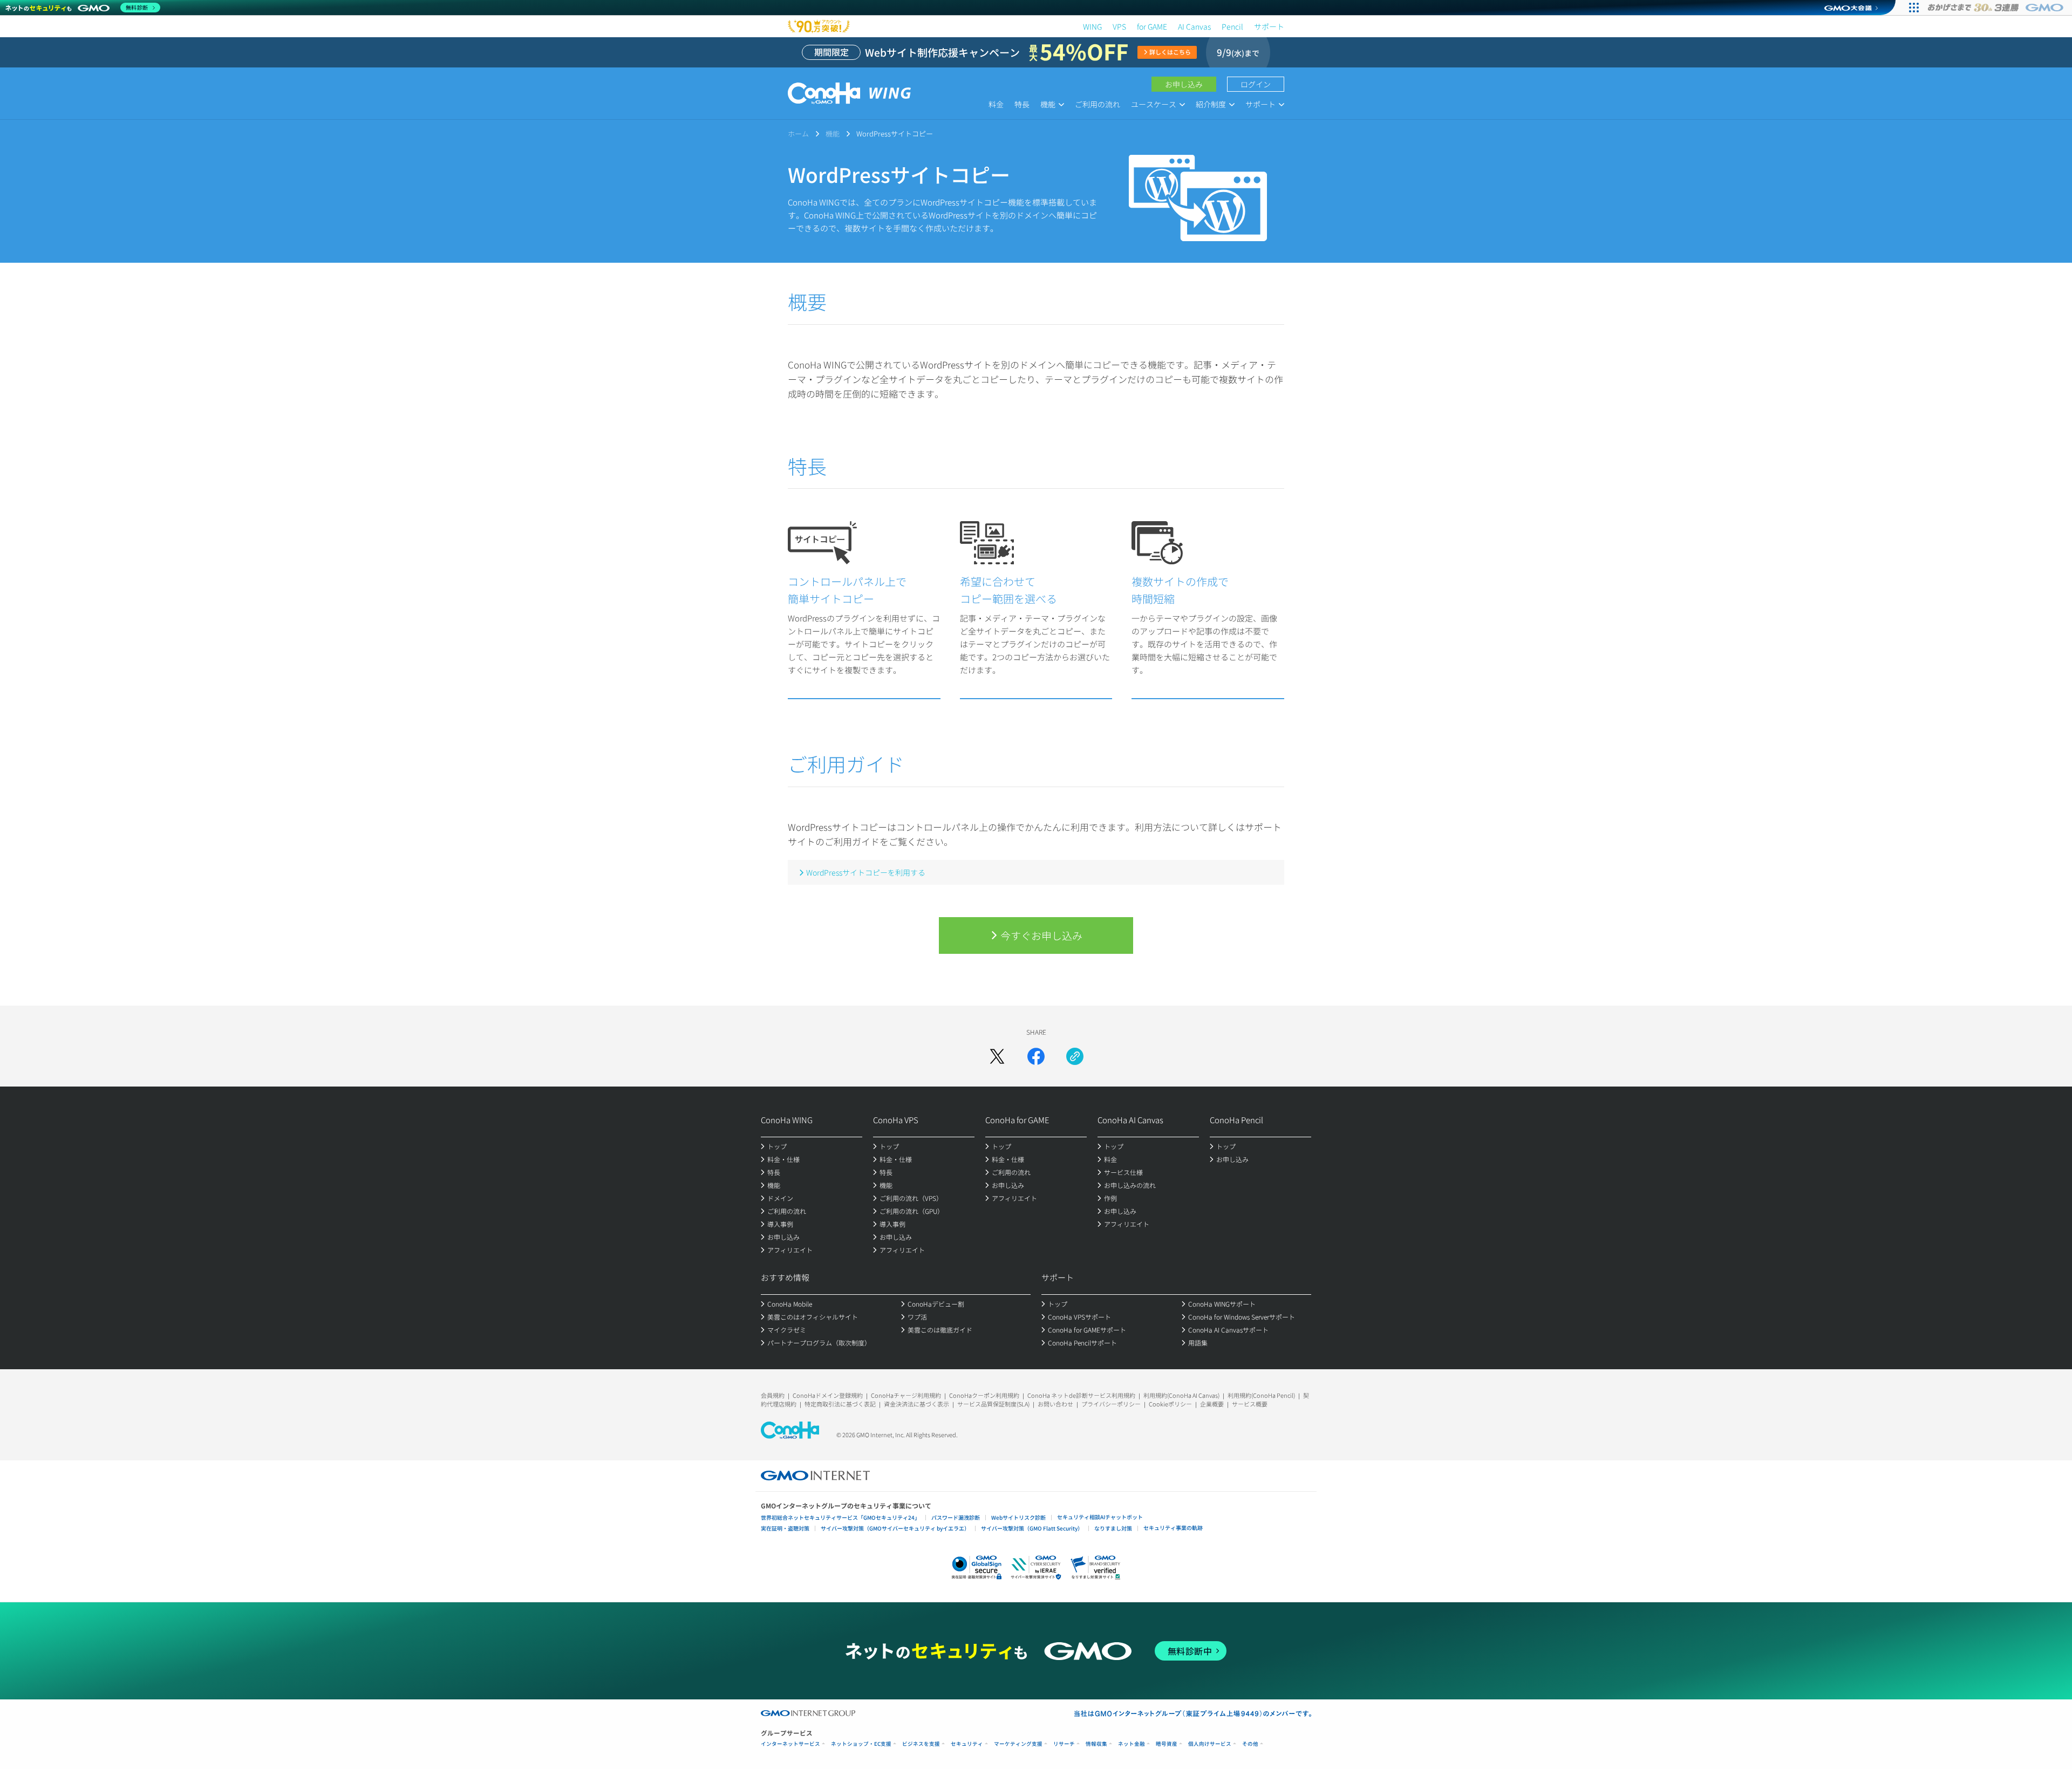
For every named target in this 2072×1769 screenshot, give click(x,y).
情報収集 (1096, 1744)
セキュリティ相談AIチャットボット (1100, 1517)
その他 (1250, 1744)
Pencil (1232, 26)
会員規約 (773, 1395)
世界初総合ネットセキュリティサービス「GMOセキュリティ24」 (840, 1517)
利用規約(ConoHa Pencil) (1261, 1395)
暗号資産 (1167, 1744)
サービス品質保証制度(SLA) (993, 1404)
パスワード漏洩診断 (956, 1517)
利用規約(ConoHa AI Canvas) (1181, 1395)
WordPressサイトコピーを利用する (866, 872)
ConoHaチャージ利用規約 (906, 1395)
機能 (833, 134)
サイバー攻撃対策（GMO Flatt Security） (1032, 1528)
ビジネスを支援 (921, 1744)
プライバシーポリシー (1111, 1404)
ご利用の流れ (1098, 104)
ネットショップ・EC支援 (861, 1744)
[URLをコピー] (1075, 1056)
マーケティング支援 (1018, 1744)
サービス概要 (1250, 1404)
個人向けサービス (1210, 1744)
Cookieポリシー (1170, 1404)
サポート (1269, 26)
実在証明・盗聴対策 (785, 1528)
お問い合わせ (1055, 1404)
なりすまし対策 (1113, 1528)
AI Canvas (1194, 26)
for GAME (1152, 26)
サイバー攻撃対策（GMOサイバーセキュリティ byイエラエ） (895, 1528)
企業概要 (1212, 1404)
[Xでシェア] (997, 1056)
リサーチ (1064, 1744)
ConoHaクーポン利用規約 (984, 1395)
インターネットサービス (790, 1744)
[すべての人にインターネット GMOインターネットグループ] (1997, 8)
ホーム (798, 134)
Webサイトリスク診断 (1018, 1517)
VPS (1119, 26)
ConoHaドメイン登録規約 (828, 1395)
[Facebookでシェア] (1036, 1056)
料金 (996, 104)
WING (1092, 26)
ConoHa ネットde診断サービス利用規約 (1081, 1395)
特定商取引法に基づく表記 (840, 1404)
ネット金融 (1132, 1744)
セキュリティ (967, 1744)
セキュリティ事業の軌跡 (1173, 1528)
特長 (1022, 104)
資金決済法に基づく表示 (916, 1404)
